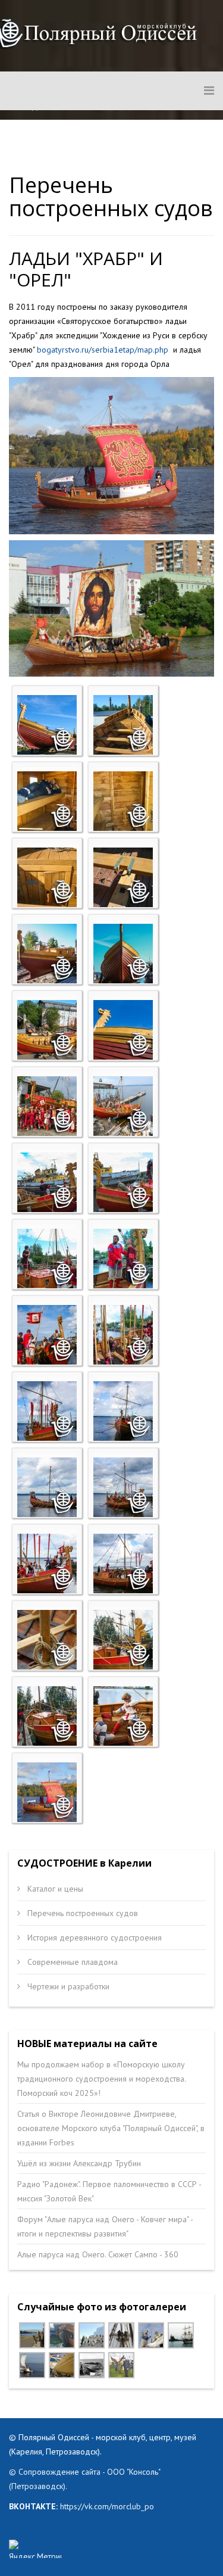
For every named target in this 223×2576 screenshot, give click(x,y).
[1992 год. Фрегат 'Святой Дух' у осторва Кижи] (181, 2335)
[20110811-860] (123, 1411)
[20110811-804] (47, 1335)
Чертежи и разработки (67, 1986)
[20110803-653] (47, 954)
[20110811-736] (47, 1106)
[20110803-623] (47, 725)
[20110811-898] (123, 1563)
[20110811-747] (123, 1106)
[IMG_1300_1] (151, 2335)
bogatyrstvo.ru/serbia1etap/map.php (103, 350)
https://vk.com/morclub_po (106, 2506)
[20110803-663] (47, 1030)
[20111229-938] (47, 1792)
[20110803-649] (123, 877)
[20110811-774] (47, 1259)
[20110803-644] (123, 801)
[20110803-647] (47, 877)
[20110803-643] (47, 801)
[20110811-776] (123, 1259)
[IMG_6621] (32, 2335)
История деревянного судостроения (93, 1938)
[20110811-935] (47, 1716)
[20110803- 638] (123, 725)
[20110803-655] (123, 954)
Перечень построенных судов (81, 1913)
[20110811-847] (123, 1335)
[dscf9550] (32, 2365)
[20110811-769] (47, 1182)
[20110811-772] (123, 1182)
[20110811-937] (123, 1716)
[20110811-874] (47, 1487)
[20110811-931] (123, 1640)
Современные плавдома (71, 1962)
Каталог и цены (54, 1889)
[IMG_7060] (121, 2365)
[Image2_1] (92, 2335)
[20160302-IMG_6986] (62, 2365)
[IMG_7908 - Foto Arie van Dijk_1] (62, 2335)
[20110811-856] (47, 1411)
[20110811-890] (123, 1487)
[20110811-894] (47, 1563)
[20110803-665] (123, 1030)
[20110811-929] (47, 1640)
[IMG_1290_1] (121, 2335)
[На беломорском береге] (92, 2365)
